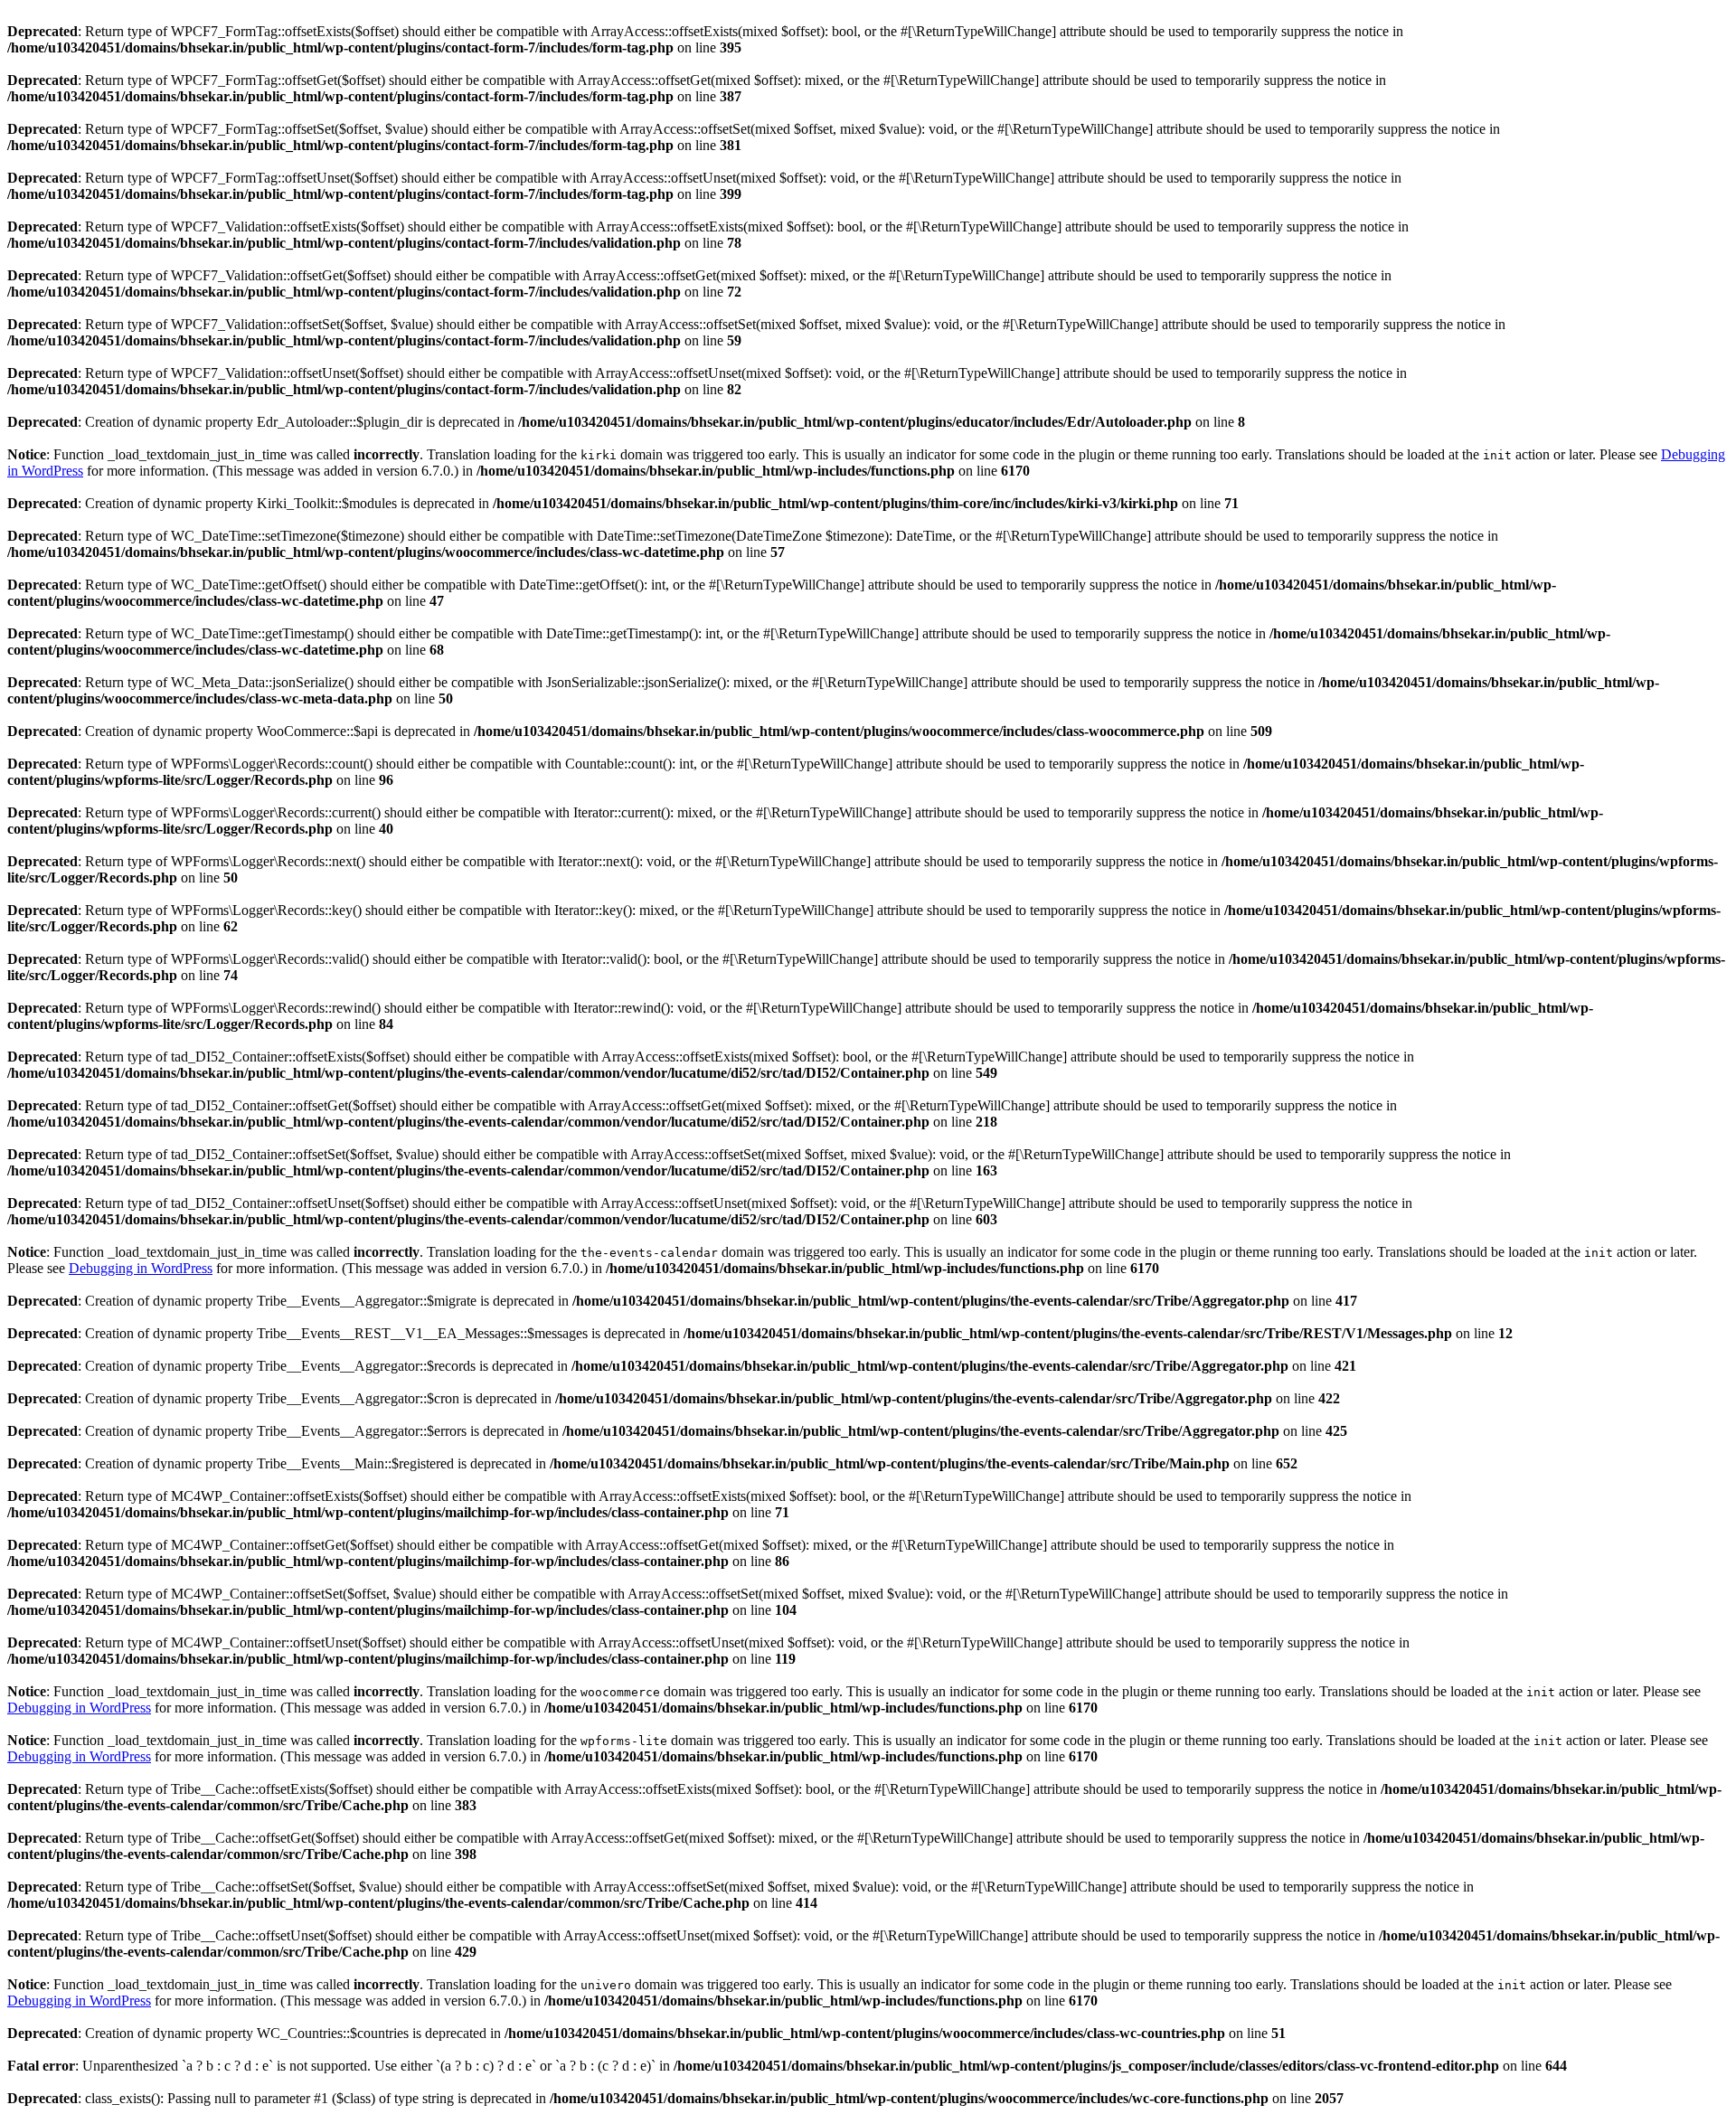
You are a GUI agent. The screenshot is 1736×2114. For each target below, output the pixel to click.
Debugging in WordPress (141, 1268)
